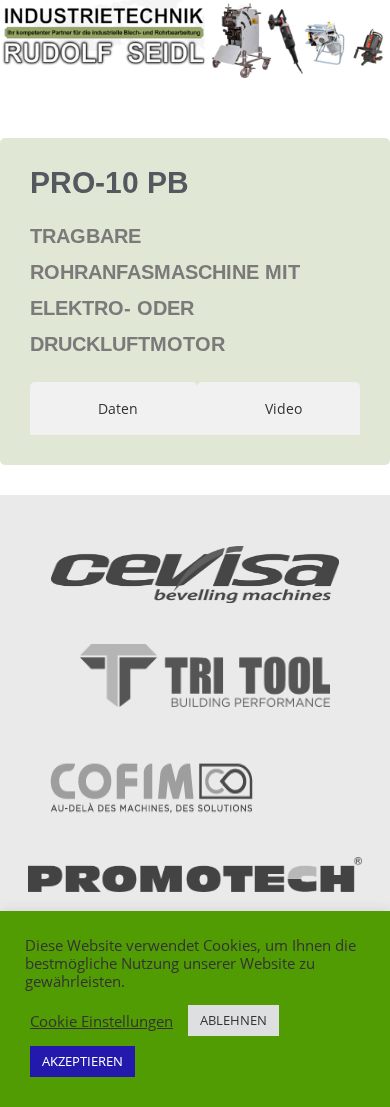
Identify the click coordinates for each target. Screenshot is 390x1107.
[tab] (113, 408)
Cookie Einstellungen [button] (101, 1021)
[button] (195, 87)
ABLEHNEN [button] (233, 1020)
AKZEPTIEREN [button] (82, 1061)
